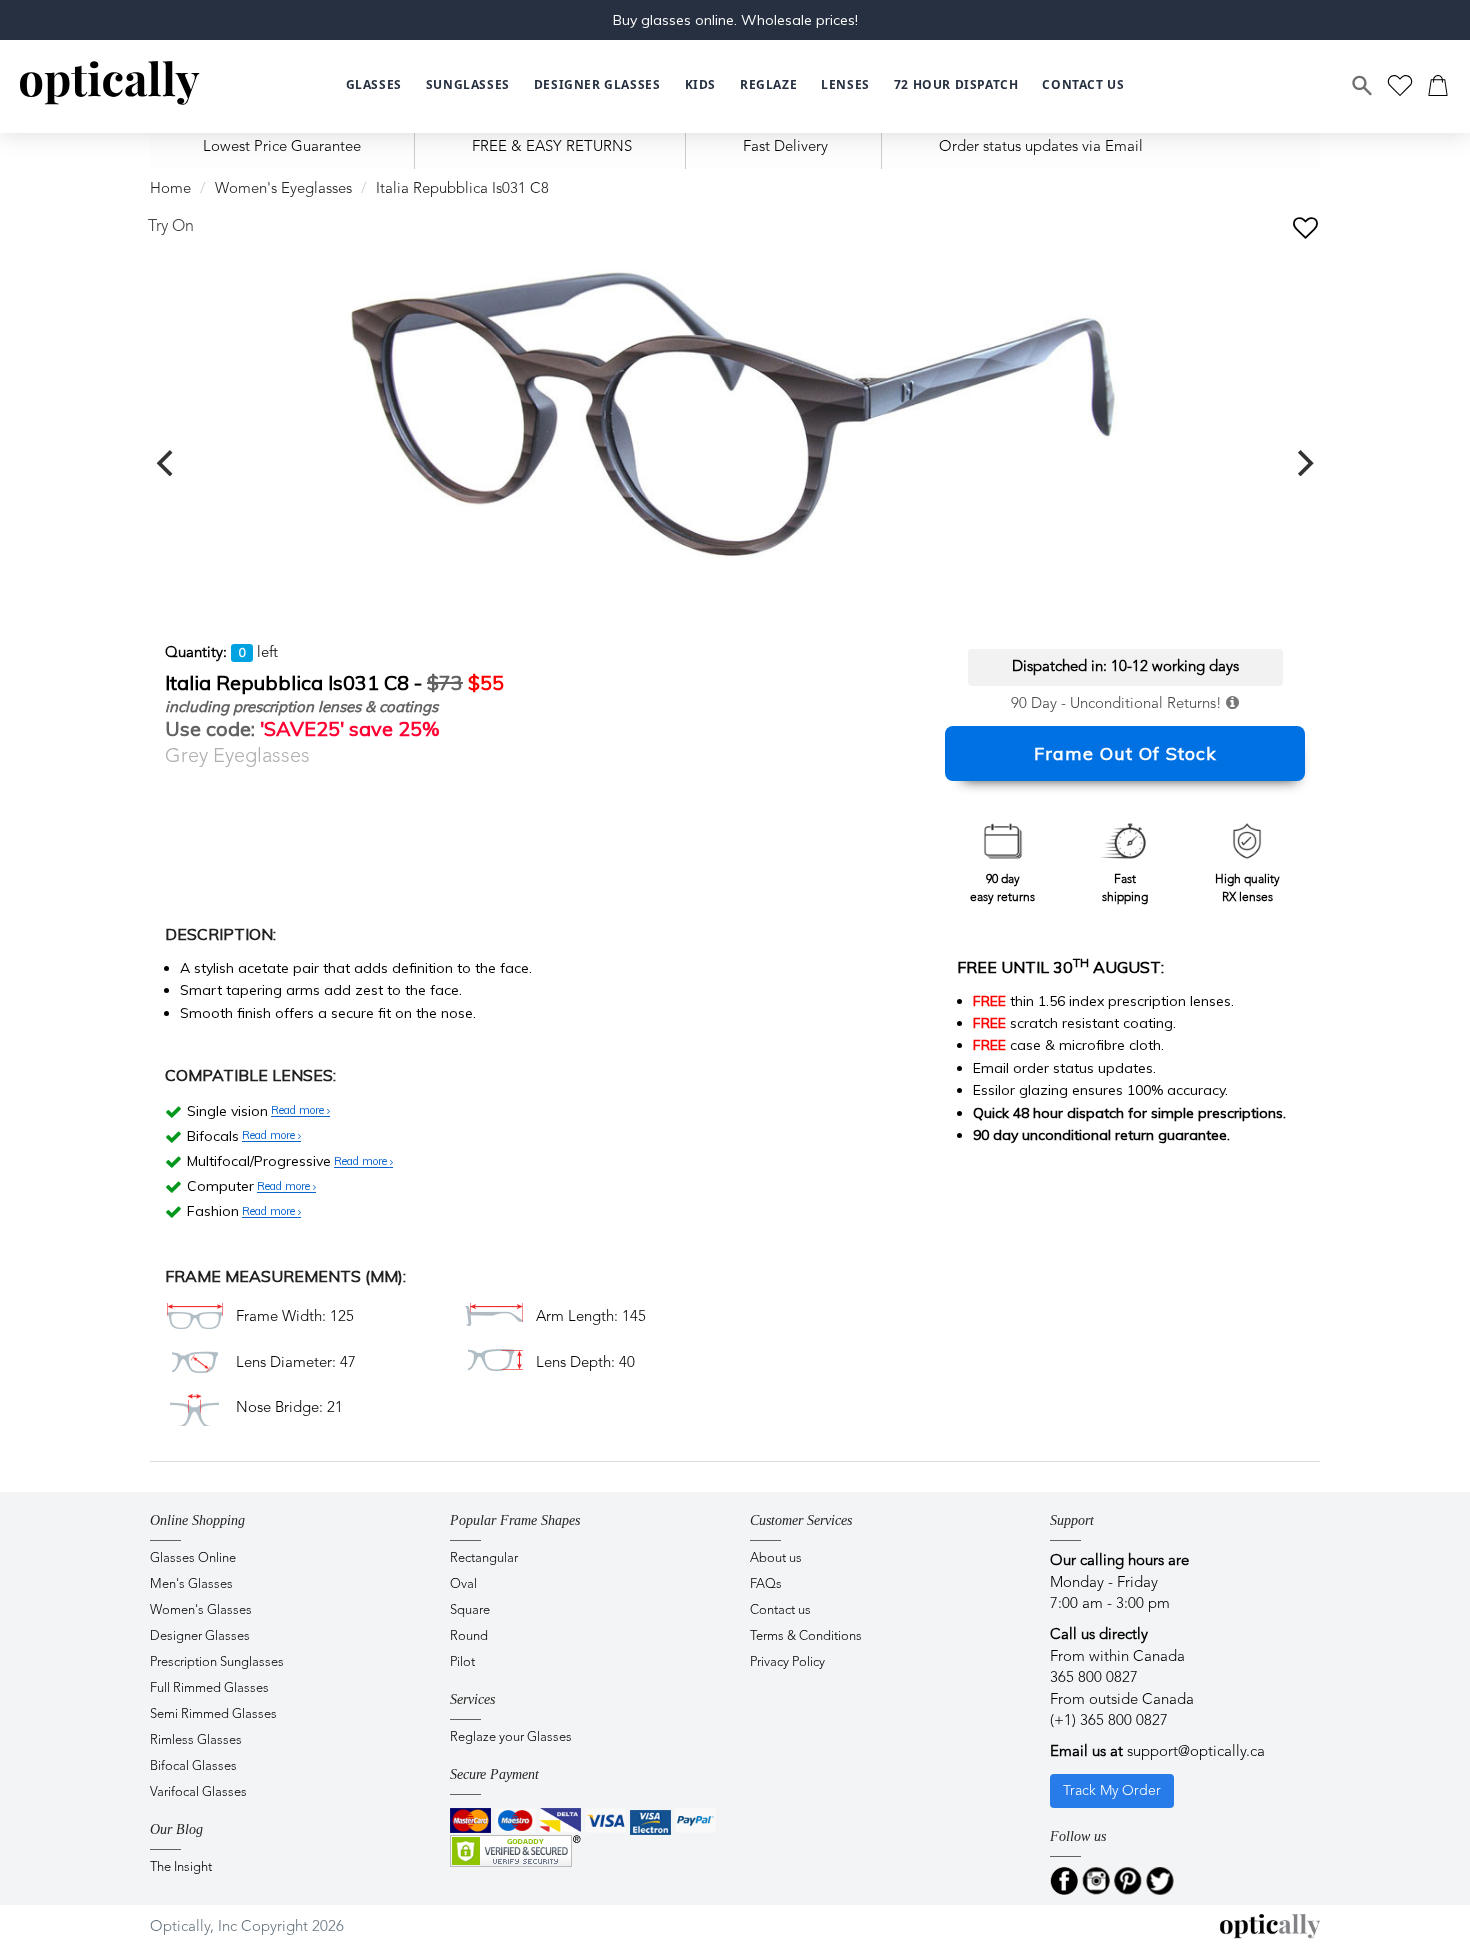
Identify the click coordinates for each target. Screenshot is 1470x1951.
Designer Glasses (200, 1636)
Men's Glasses (191, 1584)
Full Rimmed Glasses (209, 1688)
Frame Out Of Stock (1125, 753)
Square (470, 1610)
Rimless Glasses (196, 1740)
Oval (463, 1584)
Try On (171, 227)
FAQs (766, 1584)
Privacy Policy (787, 1662)
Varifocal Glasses (198, 1792)
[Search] (1363, 86)
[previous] (167, 463)
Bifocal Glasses (193, 1766)
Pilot (462, 1662)
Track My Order (1112, 1791)
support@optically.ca (1196, 1752)
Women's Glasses (201, 1610)
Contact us (780, 1610)
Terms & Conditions (806, 1636)
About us (776, 1558)
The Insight (181, 1867)
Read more (299, 1111)
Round (469, 1636)
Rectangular (484, 1558)
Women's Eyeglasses (283, 189)
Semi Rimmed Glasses (213, 1714)
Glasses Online (193, 1558)
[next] (1303, 463)
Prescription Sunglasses (217, 1662)
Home (170, 189)
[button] (700, 85)
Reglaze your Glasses (511, 1737)
